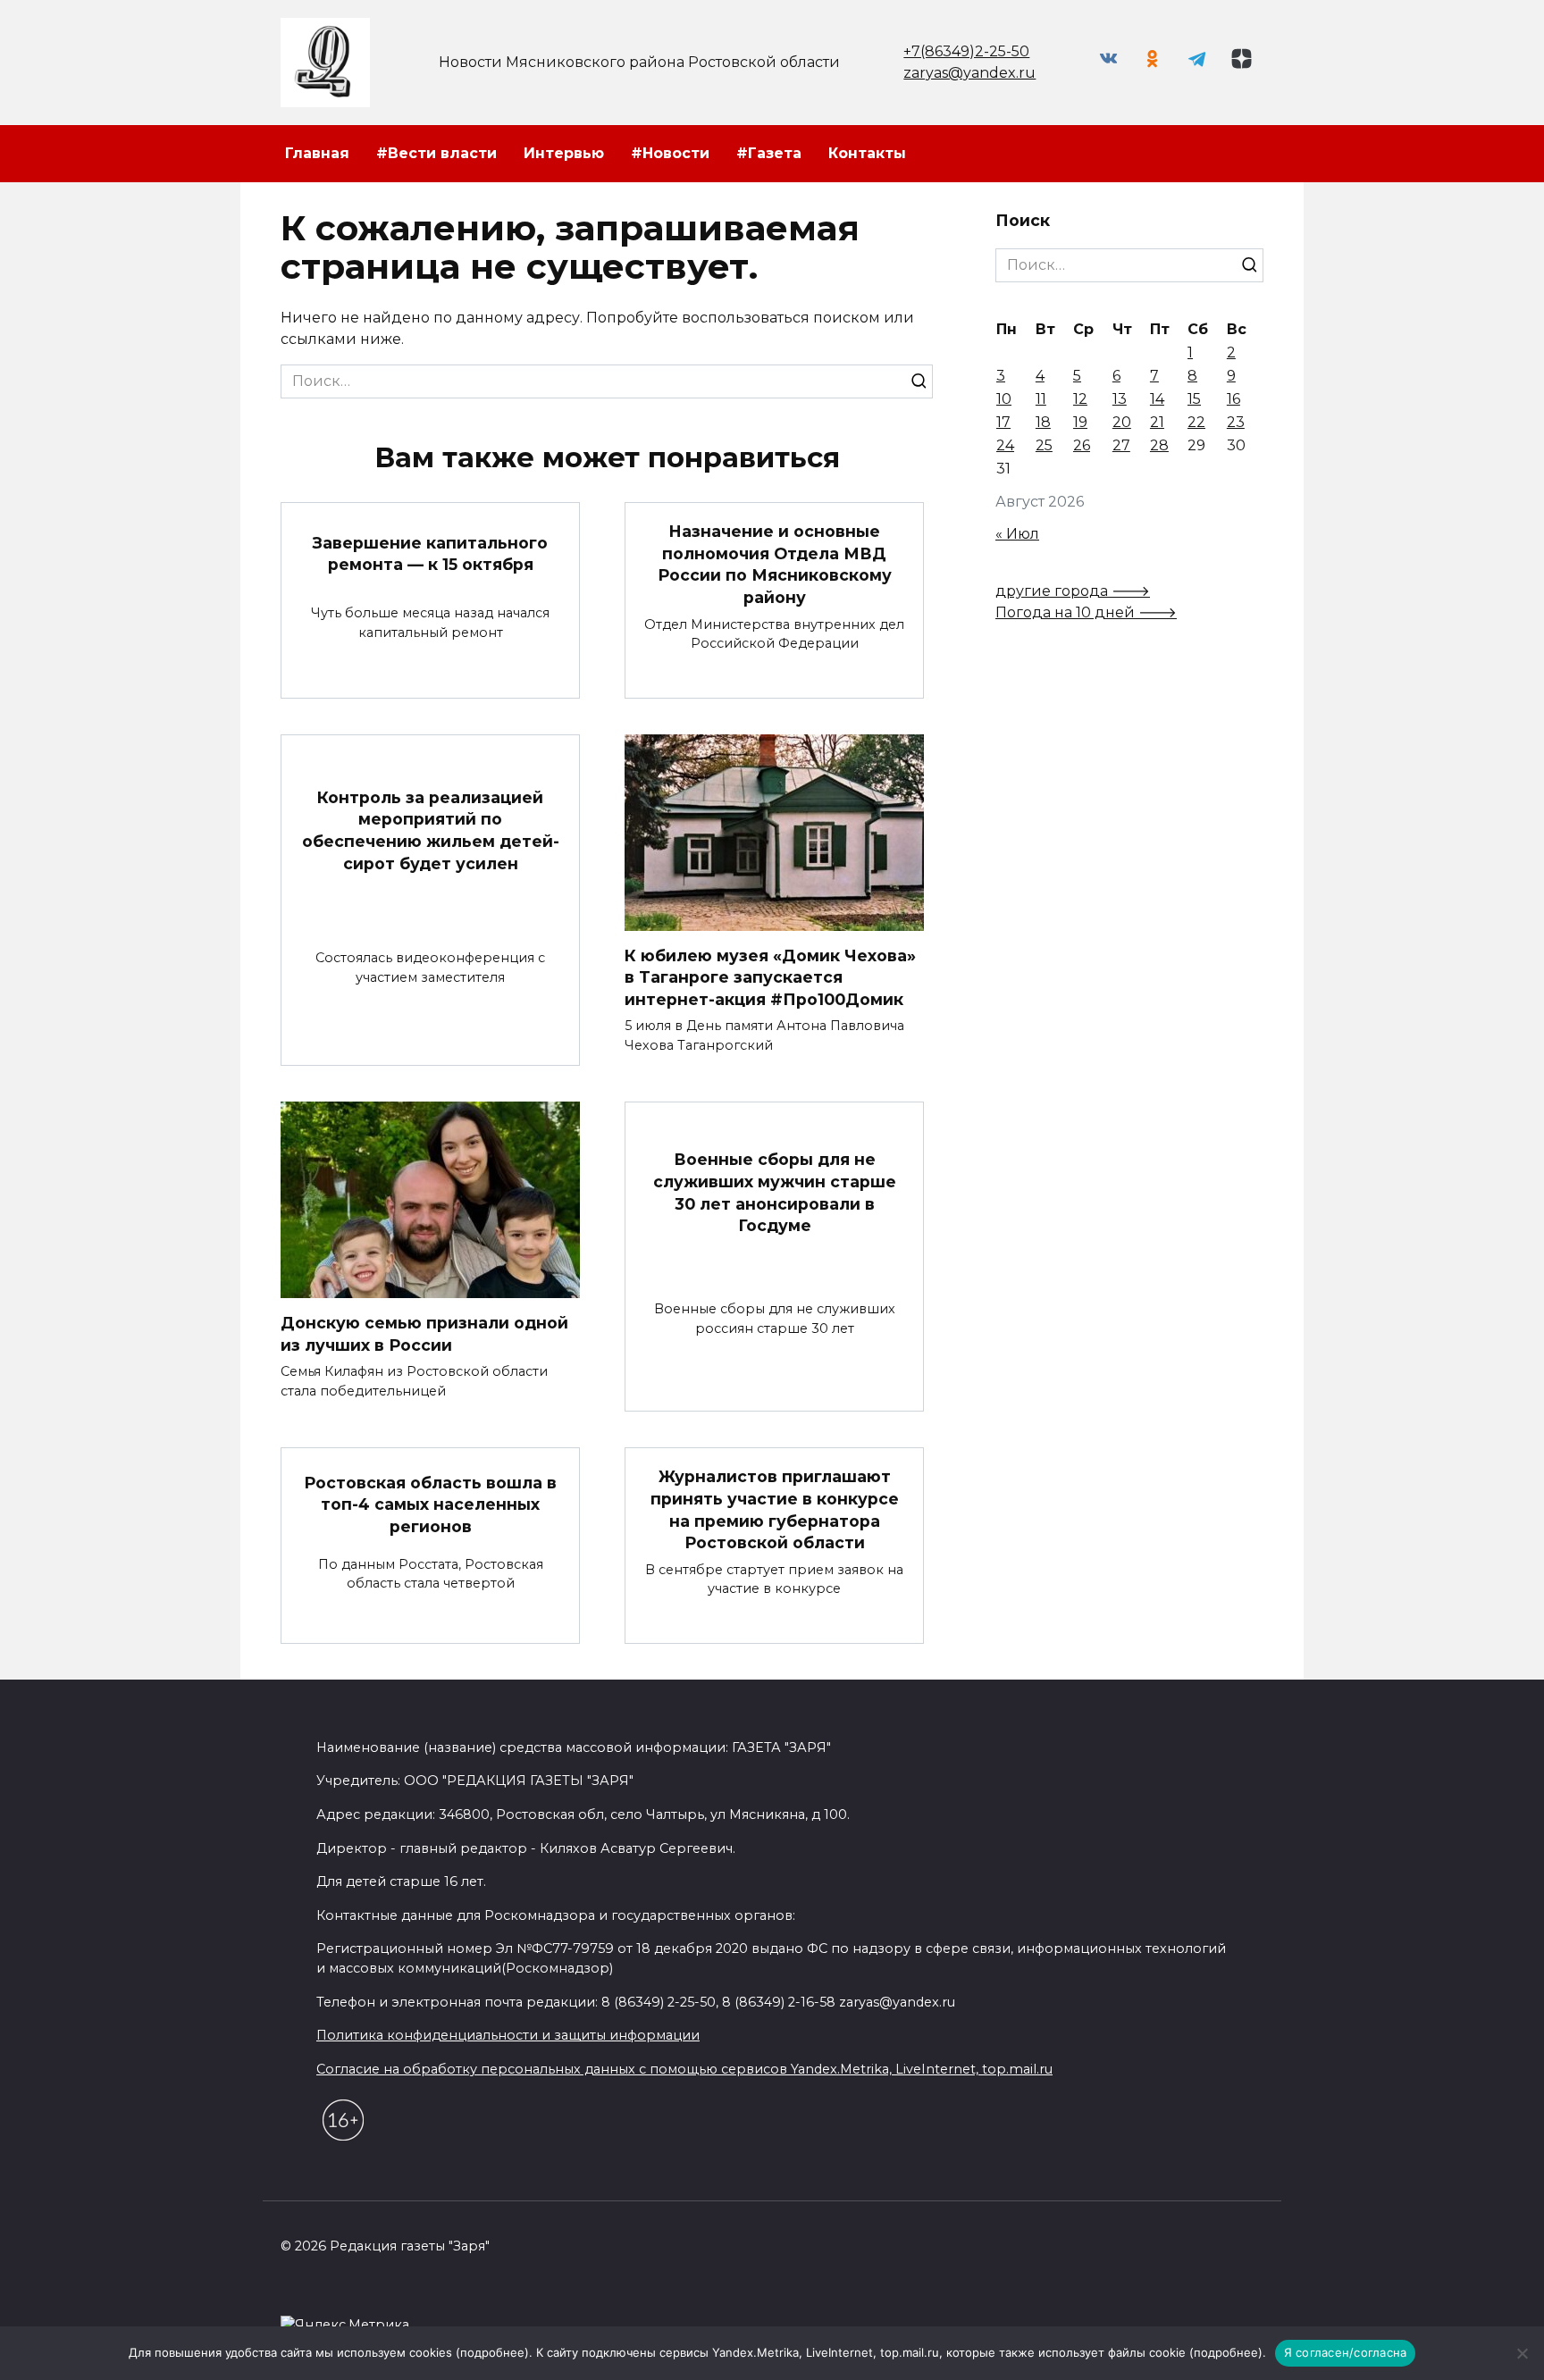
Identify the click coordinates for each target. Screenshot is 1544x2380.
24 (1005, 445)
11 (1041, 399)
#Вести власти (436, 153)
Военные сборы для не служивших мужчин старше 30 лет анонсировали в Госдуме (775, 1192)
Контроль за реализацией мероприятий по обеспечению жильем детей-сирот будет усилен (431, 830)
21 (1157, 422)
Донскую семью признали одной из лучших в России (424, 1334)
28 (1159, 445)
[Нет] (1522, 2353)
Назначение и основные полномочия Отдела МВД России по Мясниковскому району (775, 564)
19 (1080, 422)
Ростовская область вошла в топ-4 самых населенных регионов (430, 1504)
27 (1121, 445)
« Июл (1017, 534)
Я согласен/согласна (1346, 2352)
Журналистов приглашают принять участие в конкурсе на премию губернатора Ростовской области (775, 1509)
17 (1003, 422)
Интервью (564, 153)
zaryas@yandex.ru (969, 73)
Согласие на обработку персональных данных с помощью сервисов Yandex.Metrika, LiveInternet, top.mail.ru (684, 2069)
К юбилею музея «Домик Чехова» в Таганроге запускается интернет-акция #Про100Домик (770, 977)
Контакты (867, 153)
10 (1004, 399)
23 (1236, 422)
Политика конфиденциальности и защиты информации (508, 2035)
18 (1043, 422)
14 (1157, 399)
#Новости (670, 153)
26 (1082, 445)
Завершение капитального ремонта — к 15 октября (430, 553)
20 (1122, 422)
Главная (317, 153)
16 (1234, 399)
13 (1120, 399)
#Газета (769, 153)
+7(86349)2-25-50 (966, 51)
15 (1194, 399)
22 (1196, 422)
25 (1044, 445)
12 (1080, 399)
